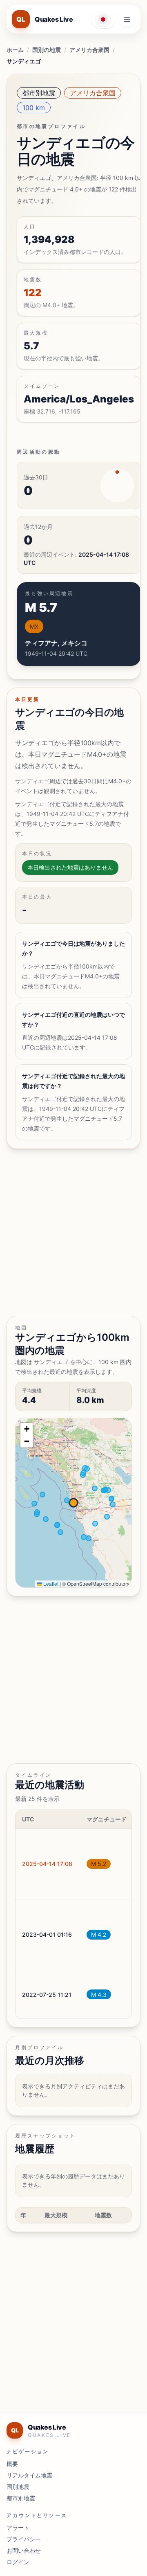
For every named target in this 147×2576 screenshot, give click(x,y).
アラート (18, 2528)
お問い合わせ (24, 2550)
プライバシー (24, 2539)
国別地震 (18, 2487)
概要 (12, 2464)
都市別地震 (39, 93)
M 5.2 (99, 1864)
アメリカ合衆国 (89, 50)
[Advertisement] (73, 1232)
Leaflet (50, 1584)
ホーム (15, 50)
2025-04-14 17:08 (47, 1864)
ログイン (18, 2562)
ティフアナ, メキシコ (56, 643)
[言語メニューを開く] (104, 19)
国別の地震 (47, 50)
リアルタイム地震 (29, 2475)
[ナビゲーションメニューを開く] (127, 19)
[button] (27, 1429)
